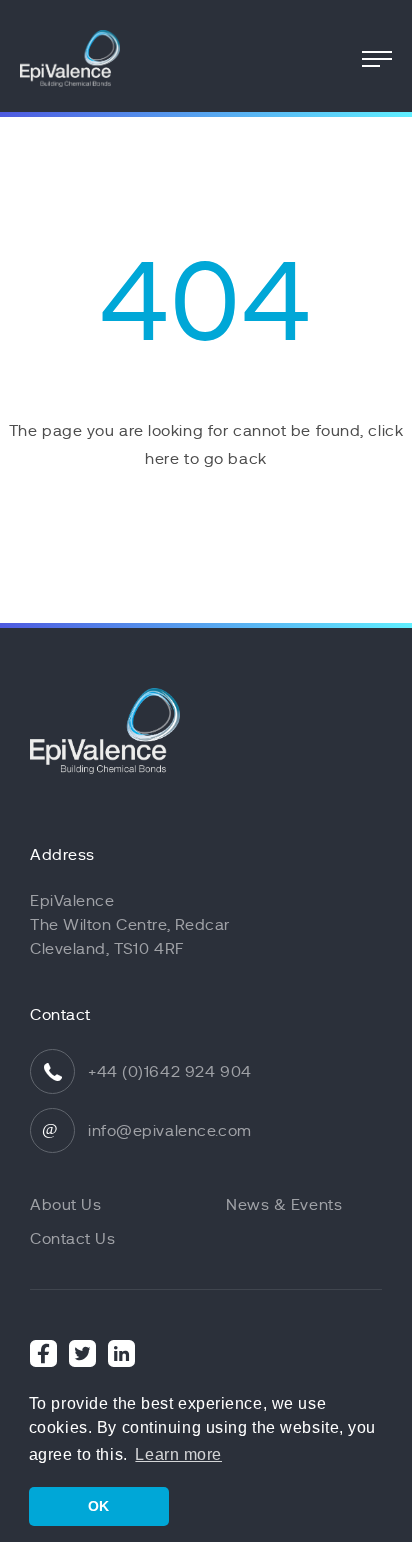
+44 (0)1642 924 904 (170, 1072)
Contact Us (73, 1239)
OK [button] (99, 1506)
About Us (65, 1205)
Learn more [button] (178, 1454)
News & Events (284, 1205)
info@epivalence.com (170, 1131)
